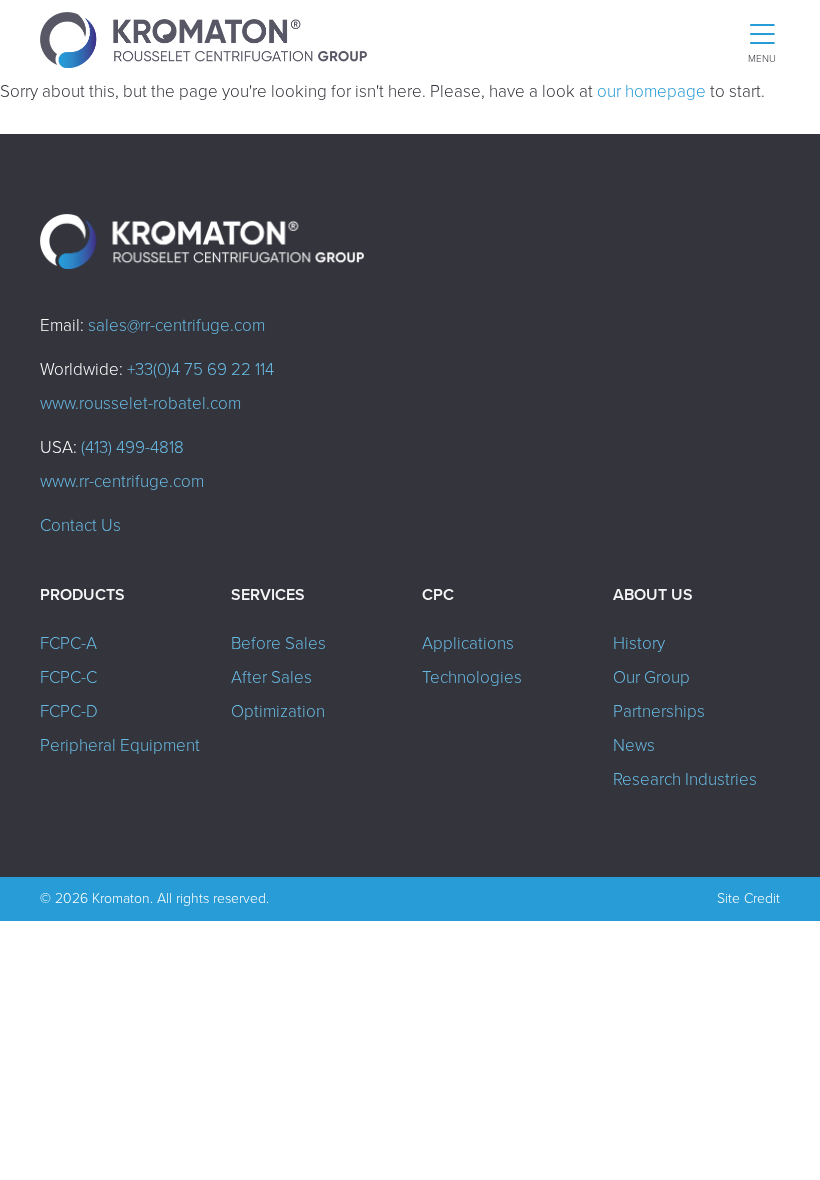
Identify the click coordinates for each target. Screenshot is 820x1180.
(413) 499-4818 (132, 447)
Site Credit (748, 898)
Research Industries (685, 779)
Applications (468, 643)
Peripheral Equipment (120, 745)
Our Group (651, 677)
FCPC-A (68, 643)
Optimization (278, 711)
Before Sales (278, 643)
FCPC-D (69, 711)
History (639, 643)
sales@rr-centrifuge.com (176, 325)
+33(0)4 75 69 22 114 (200, 369)
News (634, 745)
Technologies (472, 677)
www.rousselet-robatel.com (140, 403)
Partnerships (659, 711)
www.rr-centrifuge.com (122, 481)
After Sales (271, 677)
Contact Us (80, 525)
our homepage (651, 91)
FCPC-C (68, 677)
